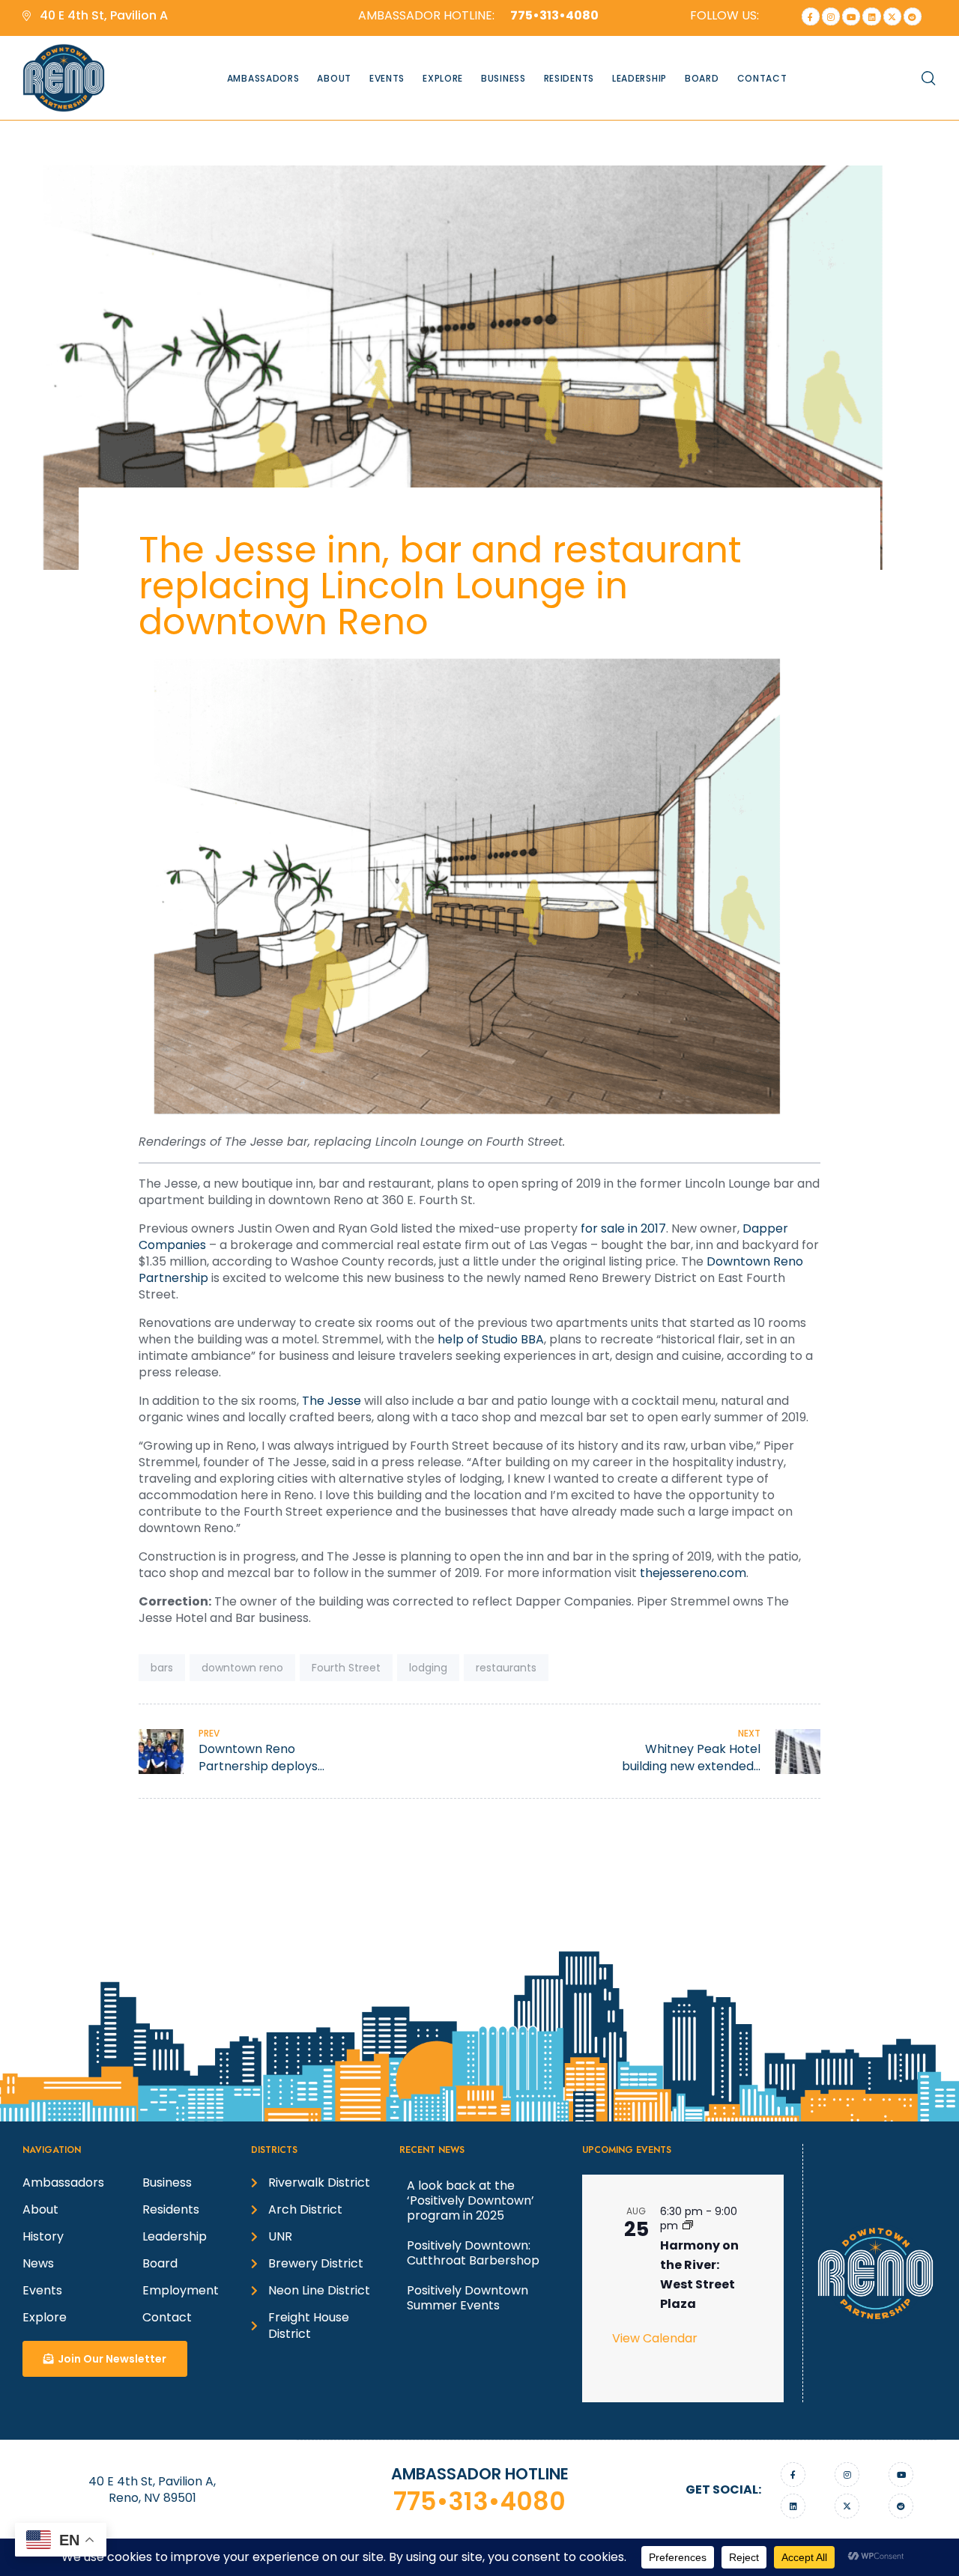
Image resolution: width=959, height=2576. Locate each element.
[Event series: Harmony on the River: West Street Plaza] (688, 2226)
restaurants (506, 1668)
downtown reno (242, 1668)
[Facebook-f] (811, 16)
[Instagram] (831, 16)
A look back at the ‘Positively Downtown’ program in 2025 (471, 2200)
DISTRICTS (274, 2150)
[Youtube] (851, 16)
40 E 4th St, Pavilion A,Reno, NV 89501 (152, 2490)
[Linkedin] (871, 16)
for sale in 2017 (623, 1228)
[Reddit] (913, 16)
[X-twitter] (892, 16)
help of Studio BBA (491, 1339)
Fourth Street (346, 1668)
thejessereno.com (693, 1573)
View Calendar (655, 2338)
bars (162, 1668)
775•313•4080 (479, 2501)
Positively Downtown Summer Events (468, 2298)
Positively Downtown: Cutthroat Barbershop (473, 2253)
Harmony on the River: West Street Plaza (699, 2275)
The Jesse (332, 1401)
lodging (428, 1668)
